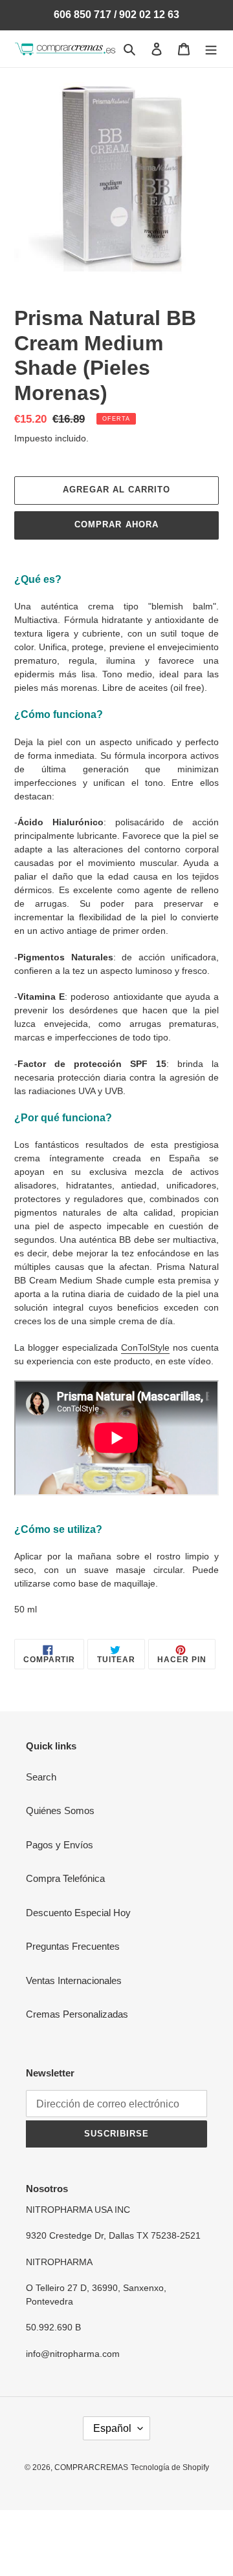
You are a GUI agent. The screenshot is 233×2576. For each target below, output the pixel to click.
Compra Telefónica (65, 1878)
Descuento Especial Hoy (78, 1913)
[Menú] (211, 49)
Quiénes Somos (60, 1811)
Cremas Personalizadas (77, 2014)
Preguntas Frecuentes (73, 1946)
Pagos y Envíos (60, 1845)
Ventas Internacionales (74, 1980)
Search (41, 1777)
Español (112, 2428)
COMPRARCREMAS (91, 2467)
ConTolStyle (145, 1347)
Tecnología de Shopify (170, 2467)
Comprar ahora (116, 524)
